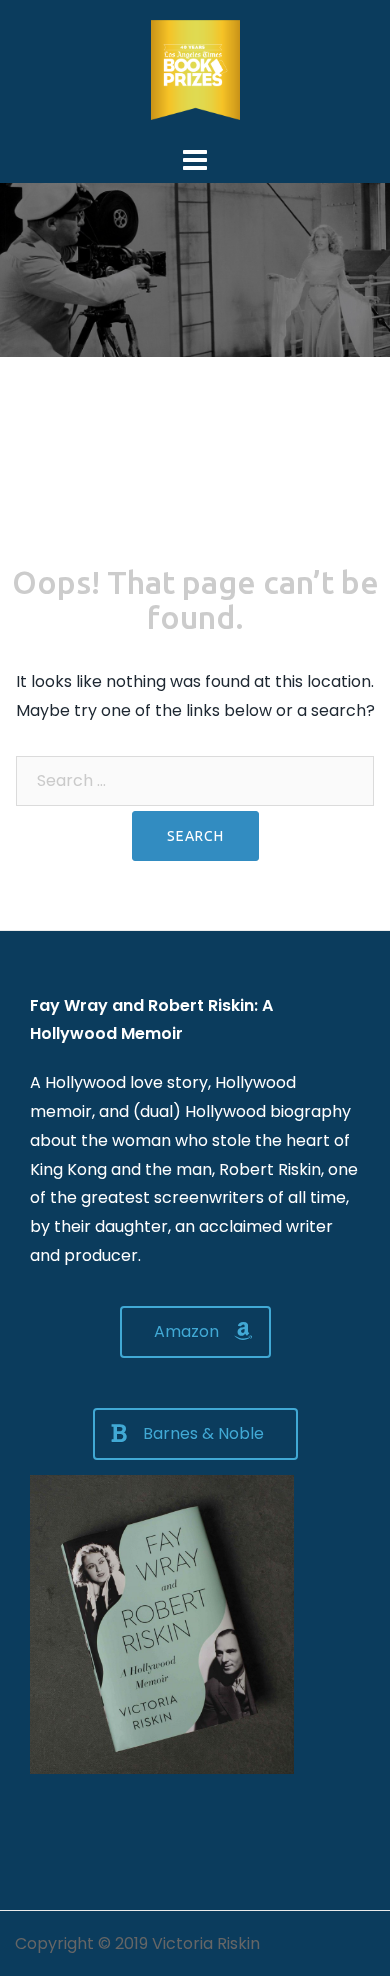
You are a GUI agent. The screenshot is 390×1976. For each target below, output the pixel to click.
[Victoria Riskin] (195, 68)
